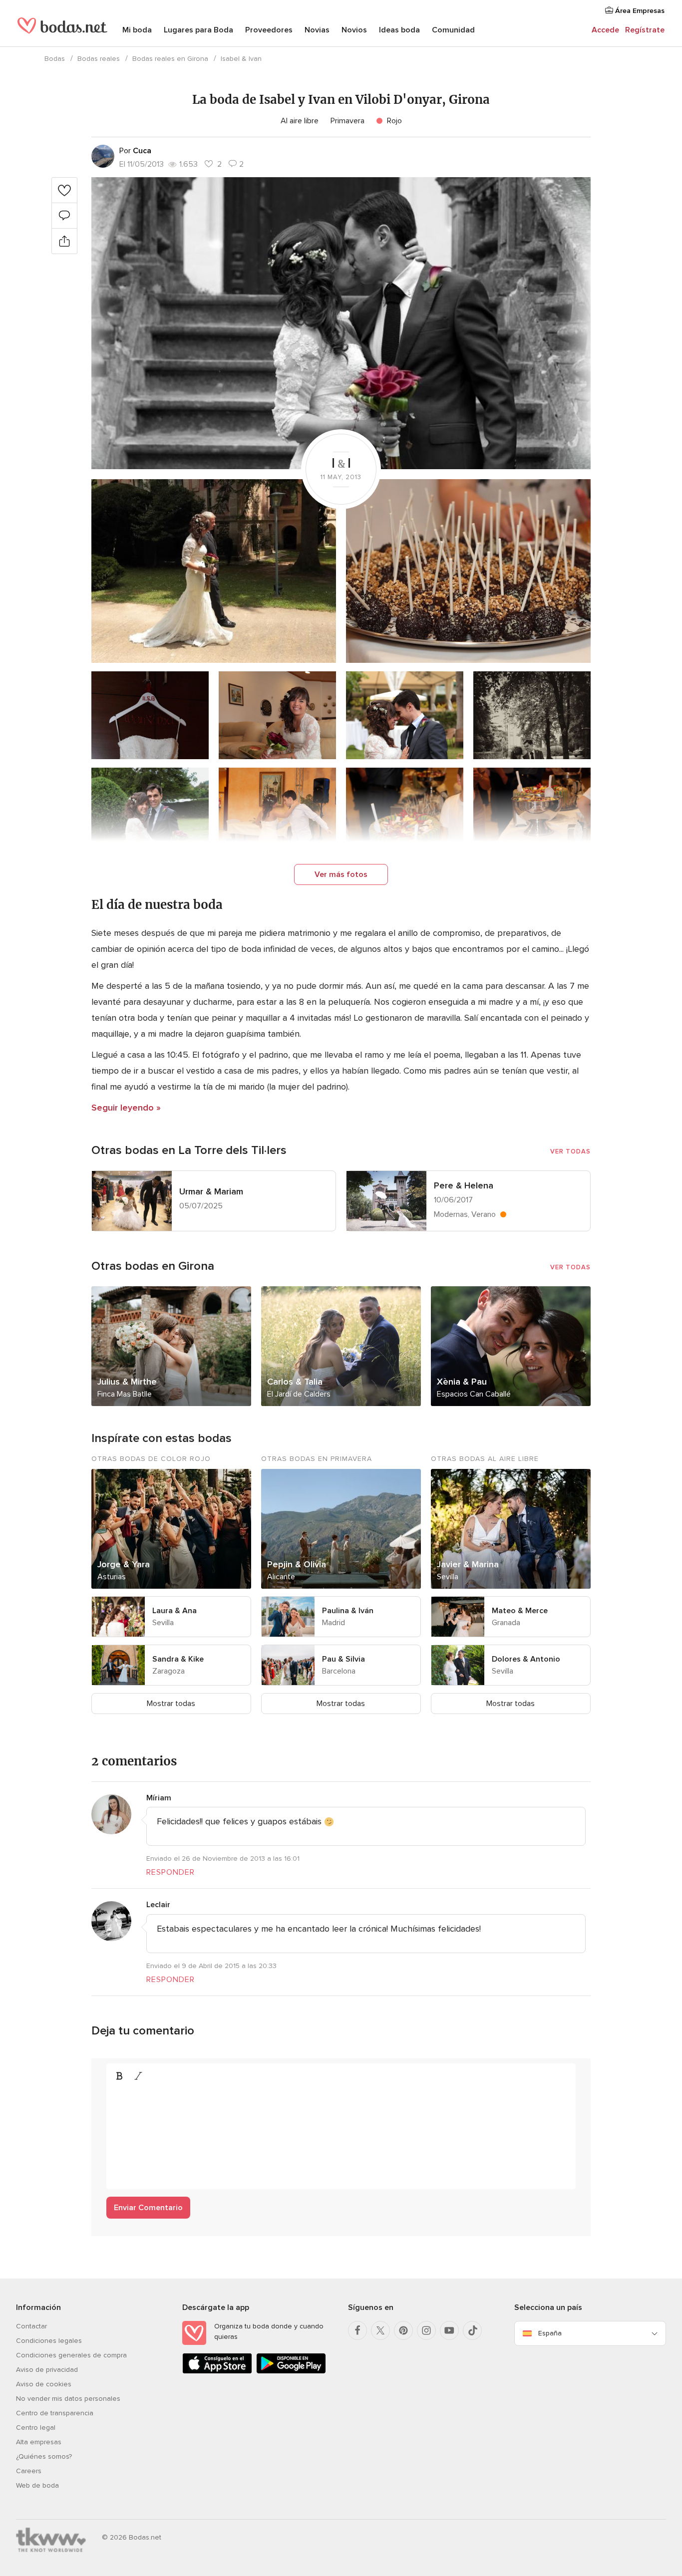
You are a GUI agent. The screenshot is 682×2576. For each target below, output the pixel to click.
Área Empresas (639, 11)
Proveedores (269, 30)
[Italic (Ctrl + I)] (138, 2076)
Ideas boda (399, 30)
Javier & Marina (468, 1564)
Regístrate (645, 30)
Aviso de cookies (44, 2384)
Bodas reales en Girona (170, 59)
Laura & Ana (174, 1611)
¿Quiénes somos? (44, 2456)
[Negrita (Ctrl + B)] (119, 2076)
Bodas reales (99, 59)
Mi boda (137, 30)
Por (135, 151)
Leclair (158, 1905)
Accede (605, 30)
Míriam (159, 1798)
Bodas (55, 59)
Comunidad (453, 30)
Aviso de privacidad (47, 2370)
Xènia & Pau (462, 1382)
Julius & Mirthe (127, 1382)
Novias (317, 30)
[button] (341, 323)
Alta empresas (39, 2442)
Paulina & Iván (348, 1611)
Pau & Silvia (343, 1659)
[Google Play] (291, 2372)
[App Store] (217, 2372)
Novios (354, 30)
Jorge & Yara (124, 1564)
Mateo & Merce (520, 1611)
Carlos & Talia (295, 1382)
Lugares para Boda (198, 30)
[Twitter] (380, 2330)
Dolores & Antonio (526, 1659)
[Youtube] (449, 2330)
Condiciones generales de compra (71, 2355)
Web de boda (37, 2485)
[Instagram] (426, 2330)
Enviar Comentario (148, 2208)
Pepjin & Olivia (297, 1564)
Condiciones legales (49, 2341)
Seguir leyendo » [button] (126, 1108)
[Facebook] (357, 2330)
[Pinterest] (403, 2330)
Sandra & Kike (178, 1659)
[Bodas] (62, 30)
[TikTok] (472, 2330)
